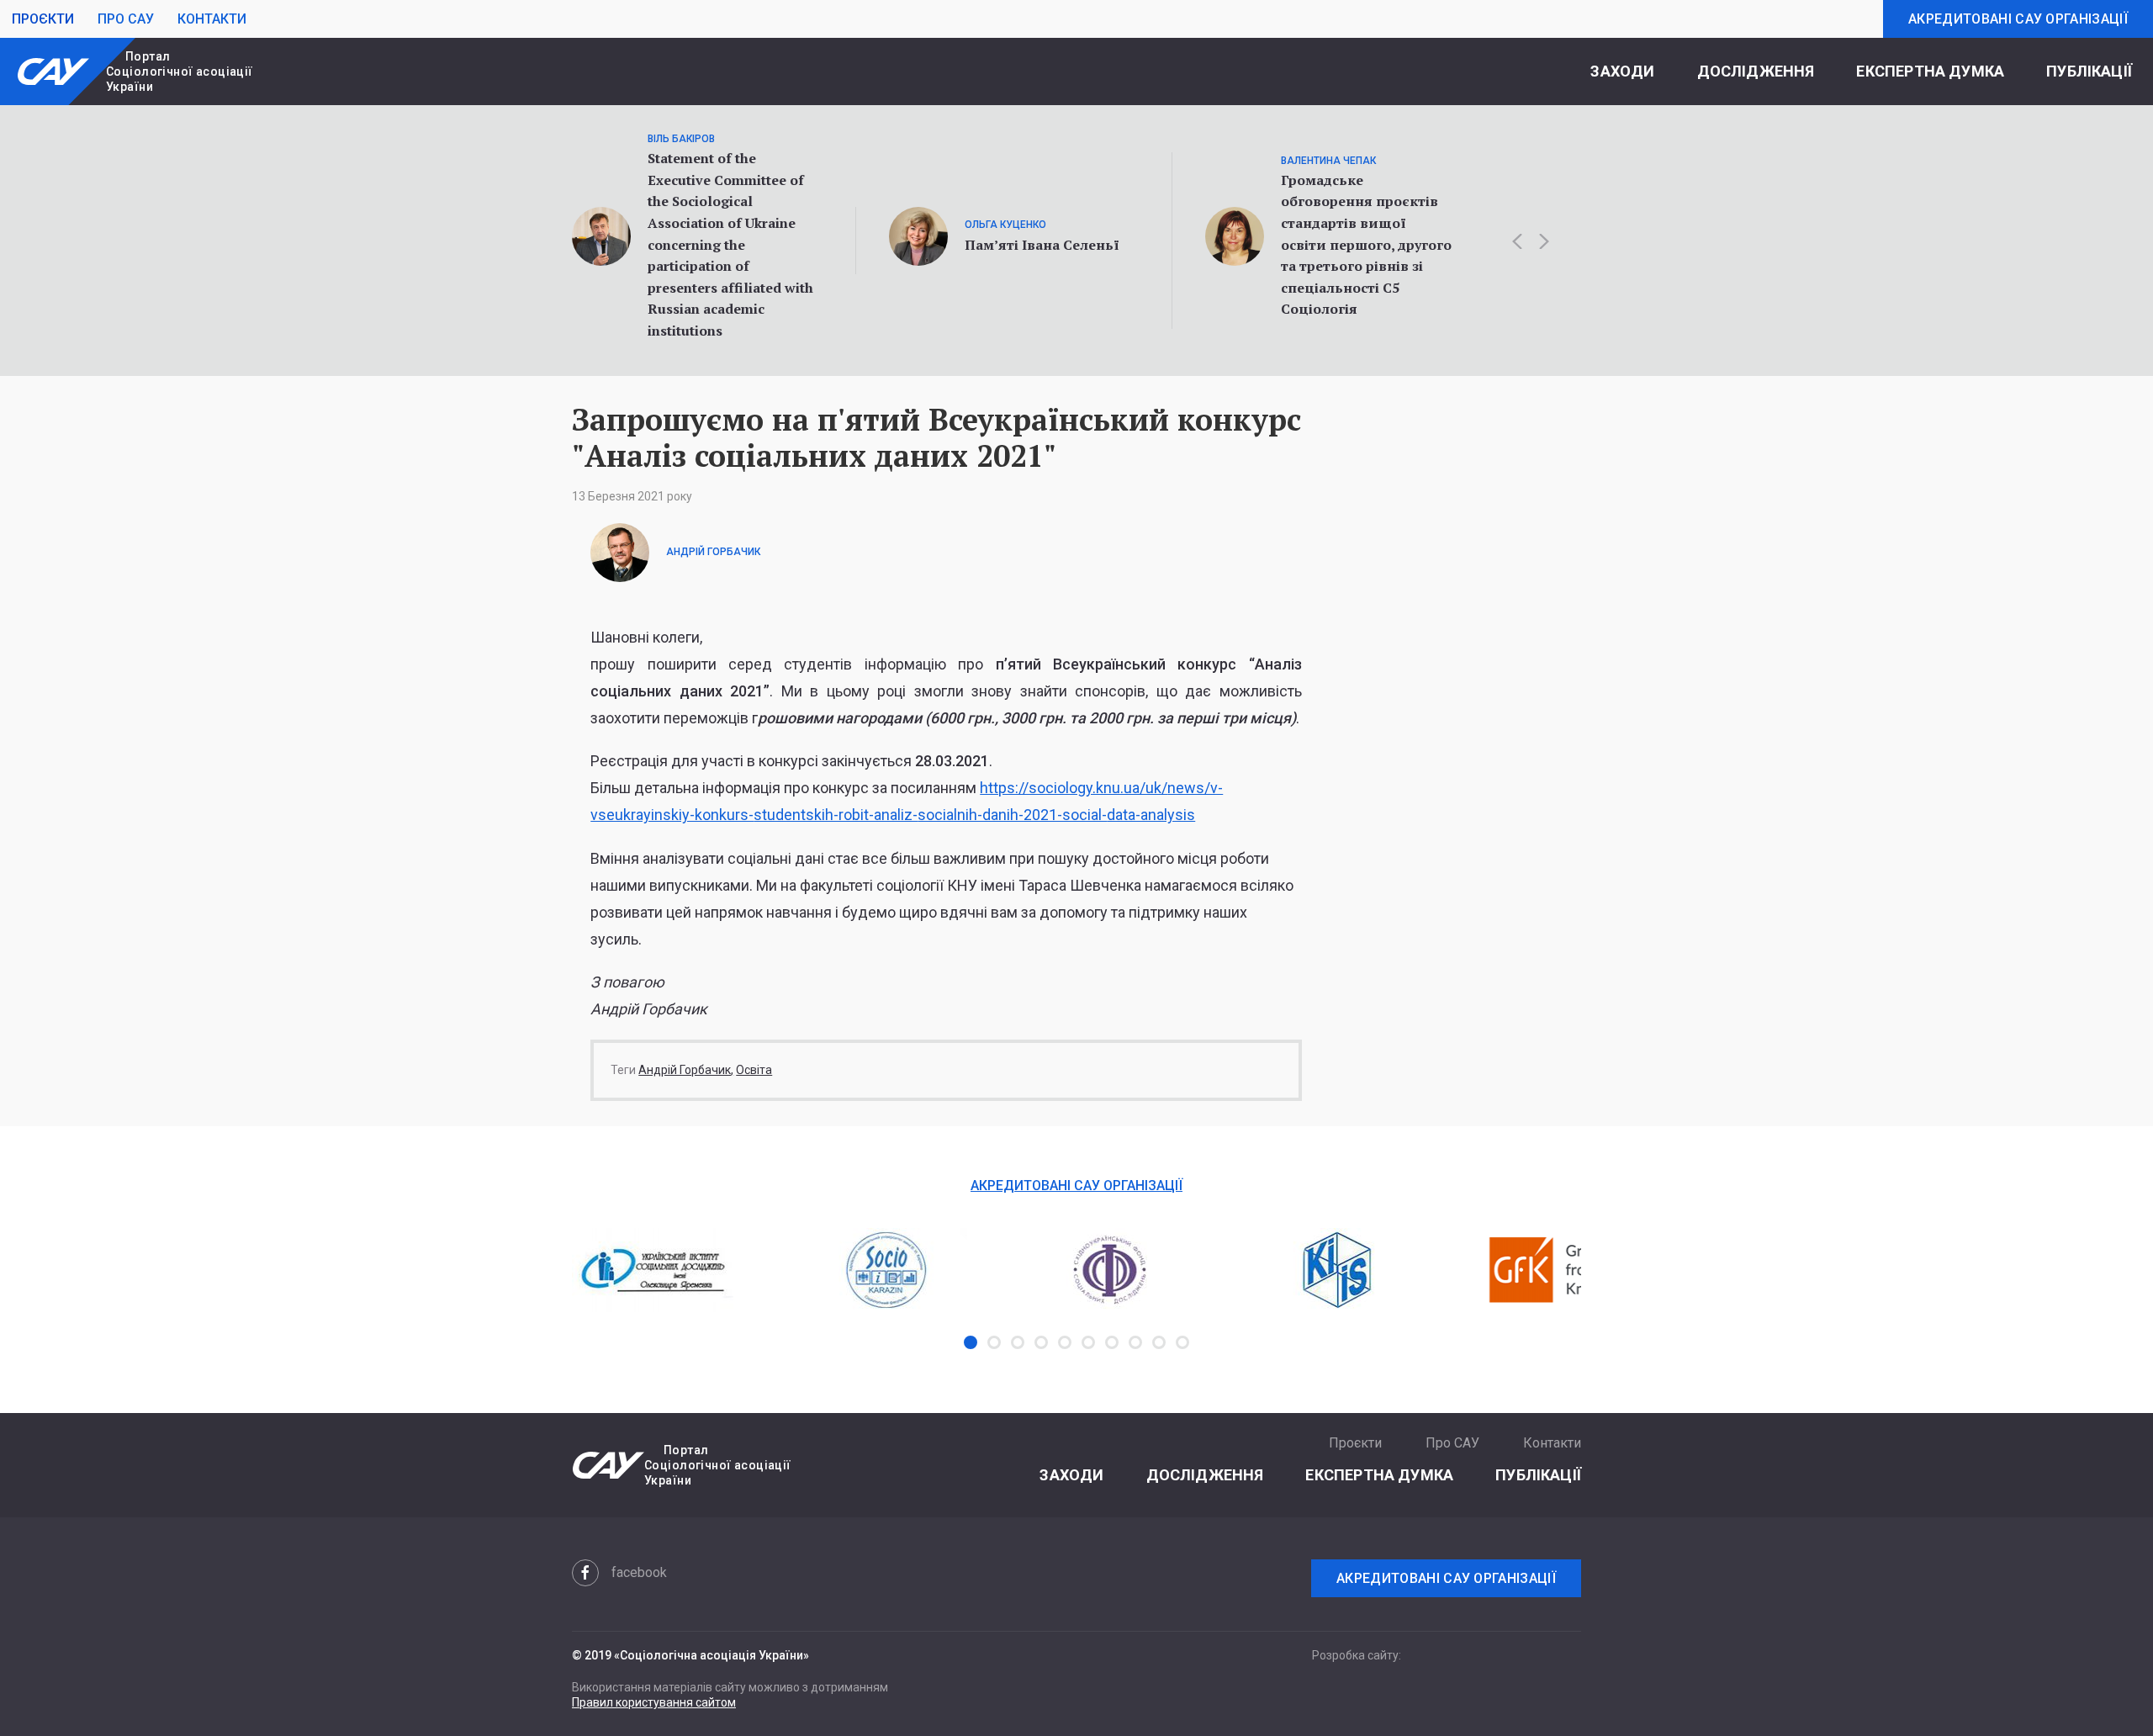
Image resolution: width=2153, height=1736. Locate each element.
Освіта (754, 1070)
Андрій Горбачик (685, 1070)
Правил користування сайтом (654, 1702)
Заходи (1622, 71)
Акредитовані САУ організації (2018, 19)
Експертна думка (1930, 71)
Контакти (212, 19)
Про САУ (126, 19)
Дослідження (1756, 71)
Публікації (2089, 71)
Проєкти (43, 19)
